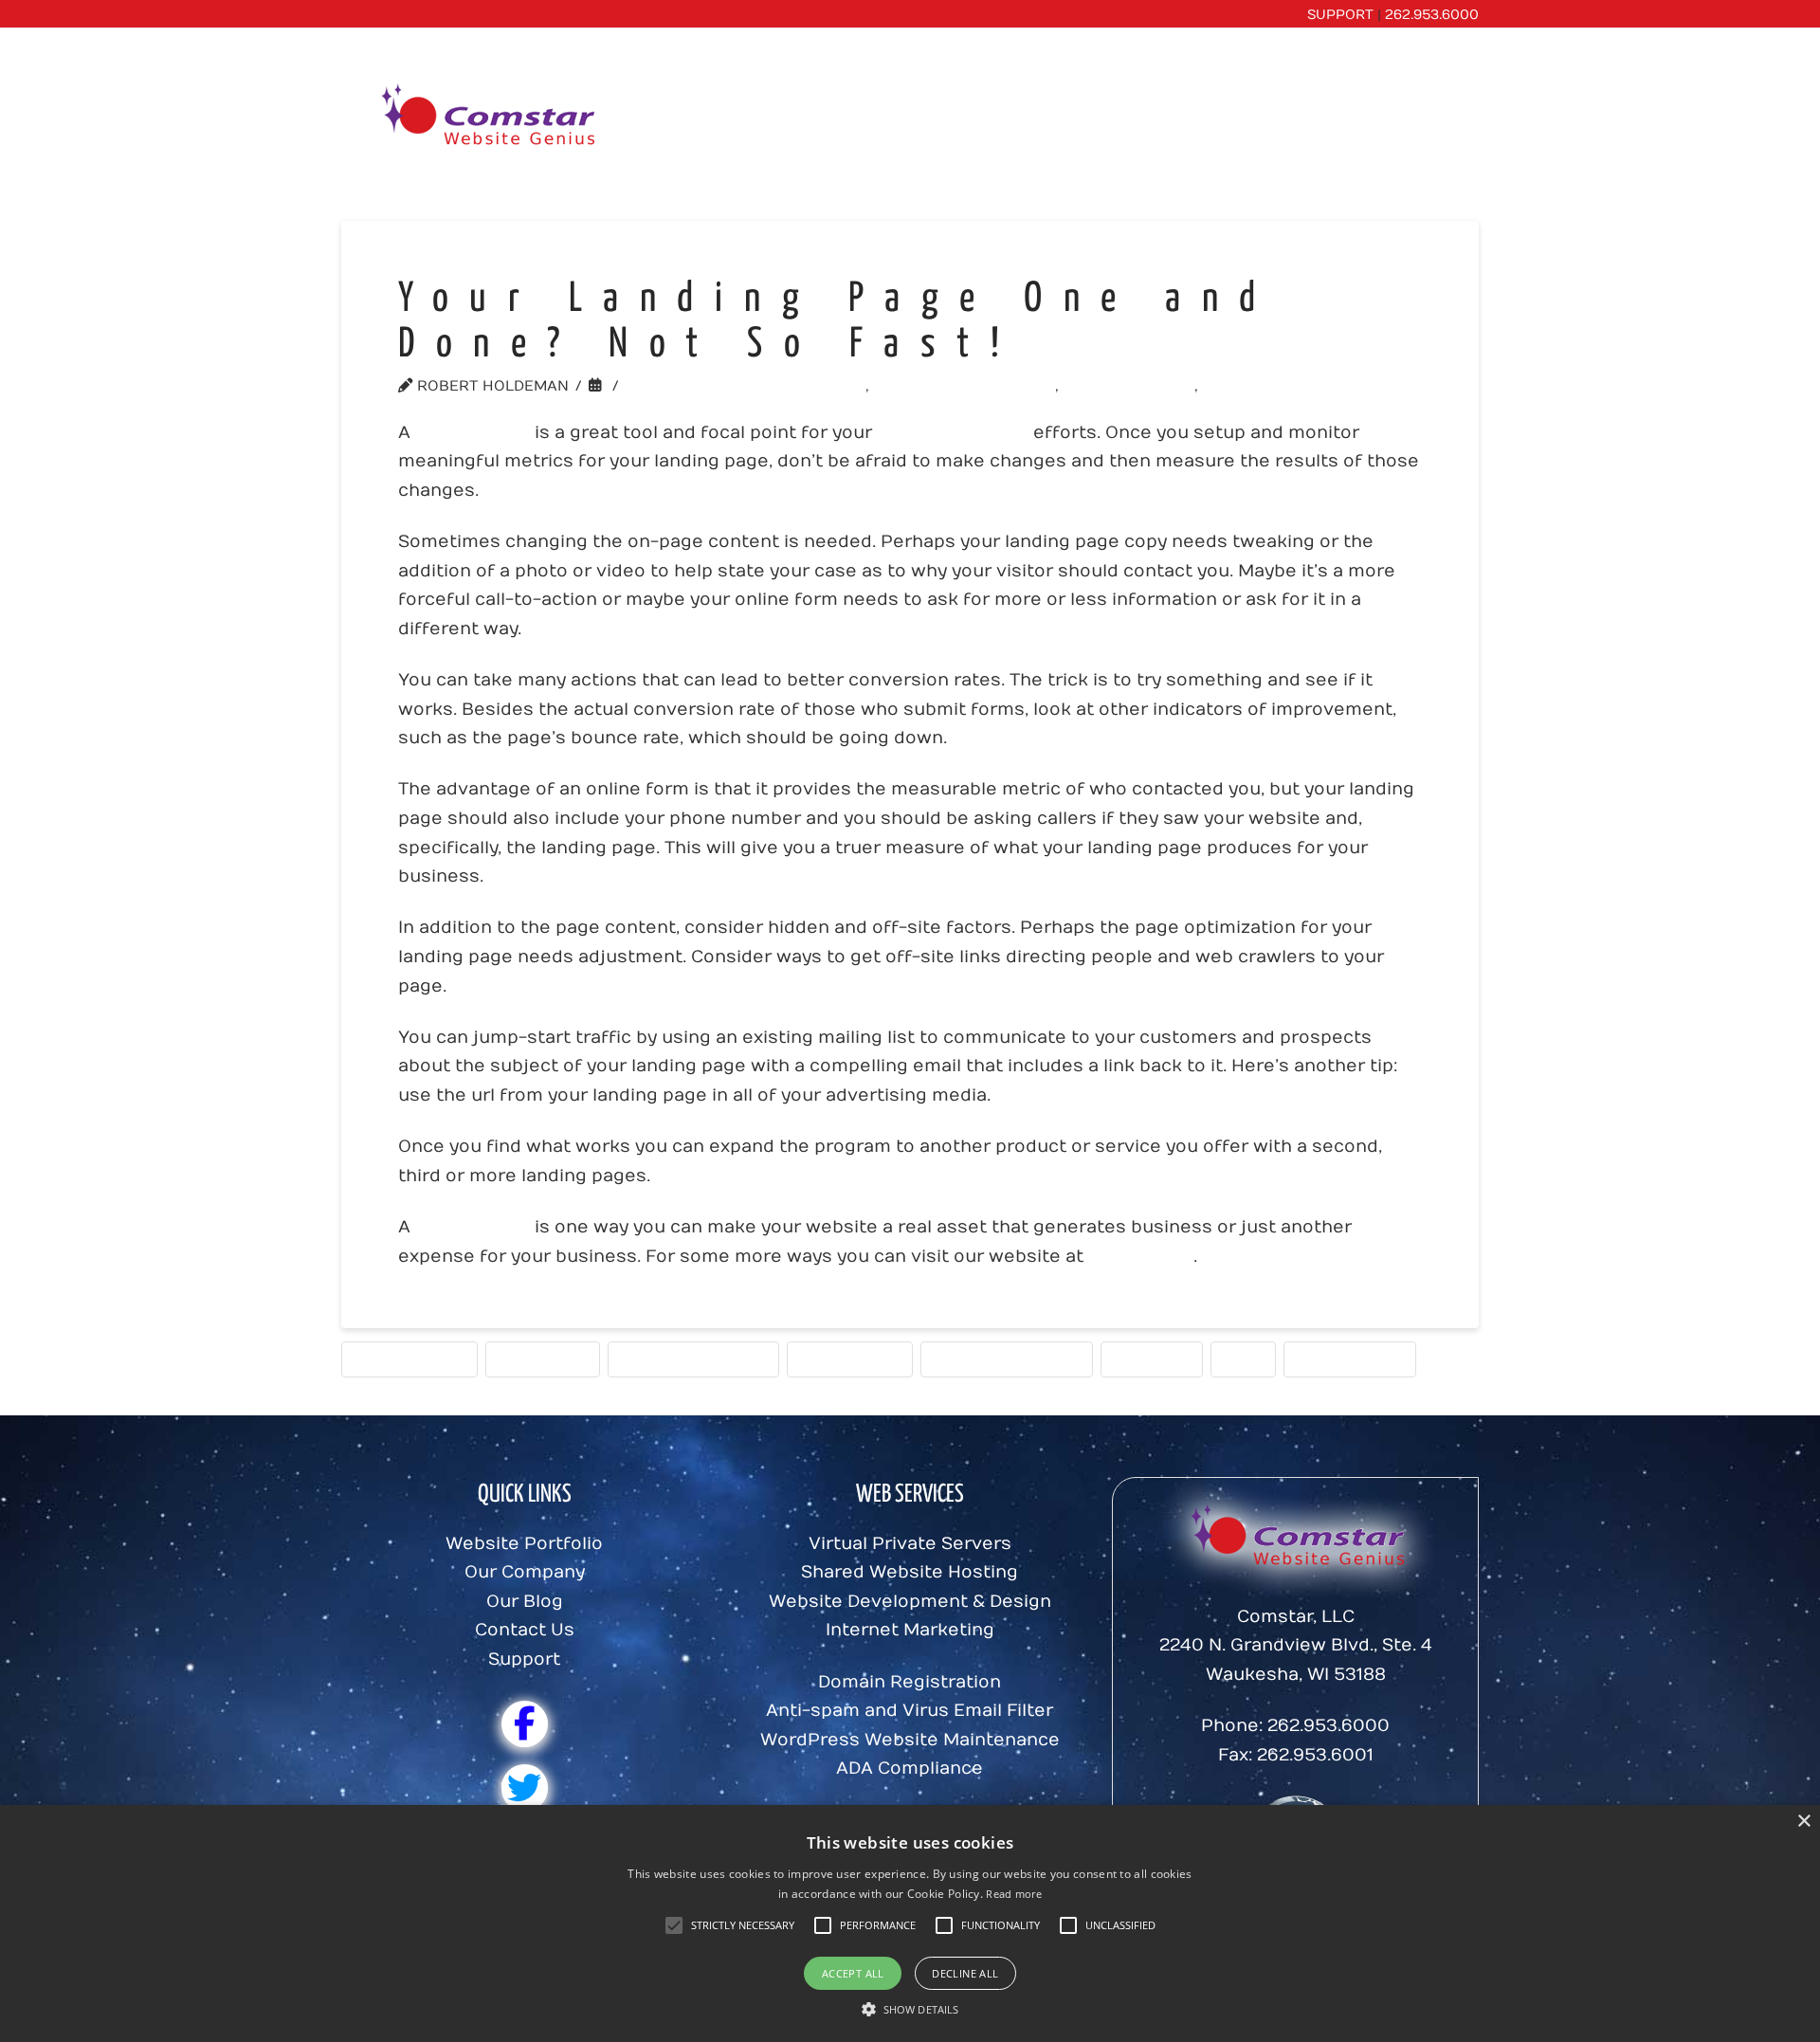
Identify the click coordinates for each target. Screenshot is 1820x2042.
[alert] (910, 1923)
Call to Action (409, 1358)
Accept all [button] (853, 1973)
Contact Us (525, 1630)
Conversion (543, 1358)
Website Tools (1135, 386)
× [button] (1803, 1822)
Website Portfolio (524, 1544)
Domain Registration (910, 1682)
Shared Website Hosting (910, 1572)
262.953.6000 (1432, 15)
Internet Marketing (693, 1358)
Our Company (525, 1572)
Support (524, 1659)
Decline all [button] (965, 1973)
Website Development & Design (910, 1602)
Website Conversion (970, 386)
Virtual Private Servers (910, 1544)
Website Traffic (1281, 386)
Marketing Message (1007, 1358)
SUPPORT (1340, 15)
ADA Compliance (910, 1769)
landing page (473, 433)
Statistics (1152, 1358)
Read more (1014, 1894)
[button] (743, 1925)
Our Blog (525, 1602)
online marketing (953, 433)
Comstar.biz (1141, 1257)
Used (1243, 1358)
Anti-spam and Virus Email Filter (910, 1711)
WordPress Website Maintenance (910, 1740)
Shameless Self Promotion (751, 386)
